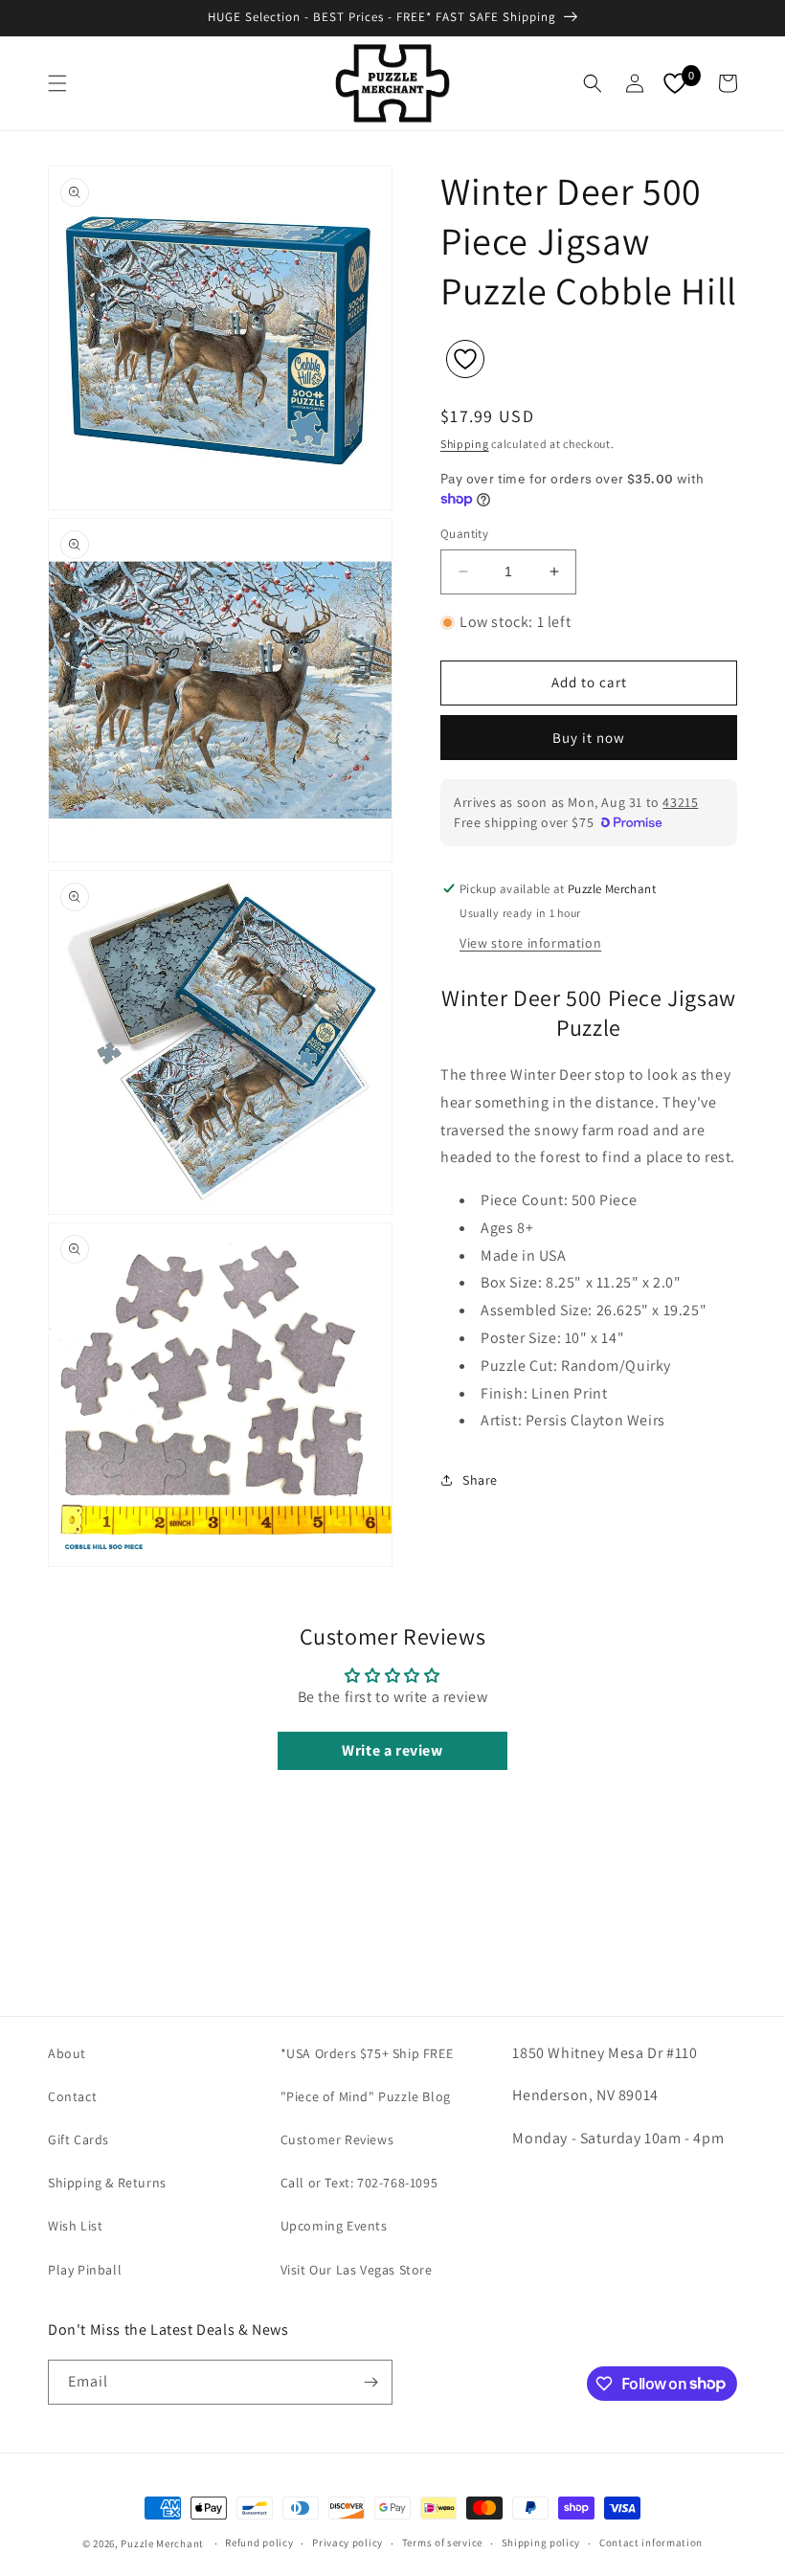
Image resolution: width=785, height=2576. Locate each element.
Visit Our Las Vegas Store (357, 2270)
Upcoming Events (334, 2226)
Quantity (464, 534)
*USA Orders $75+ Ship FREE (367, 2053)
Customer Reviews (337, 2139)
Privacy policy (348, 2542)
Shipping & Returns (107, 2183)
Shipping (465, 444)
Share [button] (480, 1480)
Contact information (651, 2542)
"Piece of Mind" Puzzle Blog (366, 2096)
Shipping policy (541, 2542)
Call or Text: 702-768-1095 (359, 2183)
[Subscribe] (370, 2382)
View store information (530, 943)
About (67, 2053)
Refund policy (259, 2542)
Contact (72, 2096)
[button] (57, 83)
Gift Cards (78, 2139)
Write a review (392, 1750)
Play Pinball (85, 2270)
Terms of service (442, 2542)
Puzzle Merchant (162, 2543)
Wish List (75, 2226)
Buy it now (589, 738)
